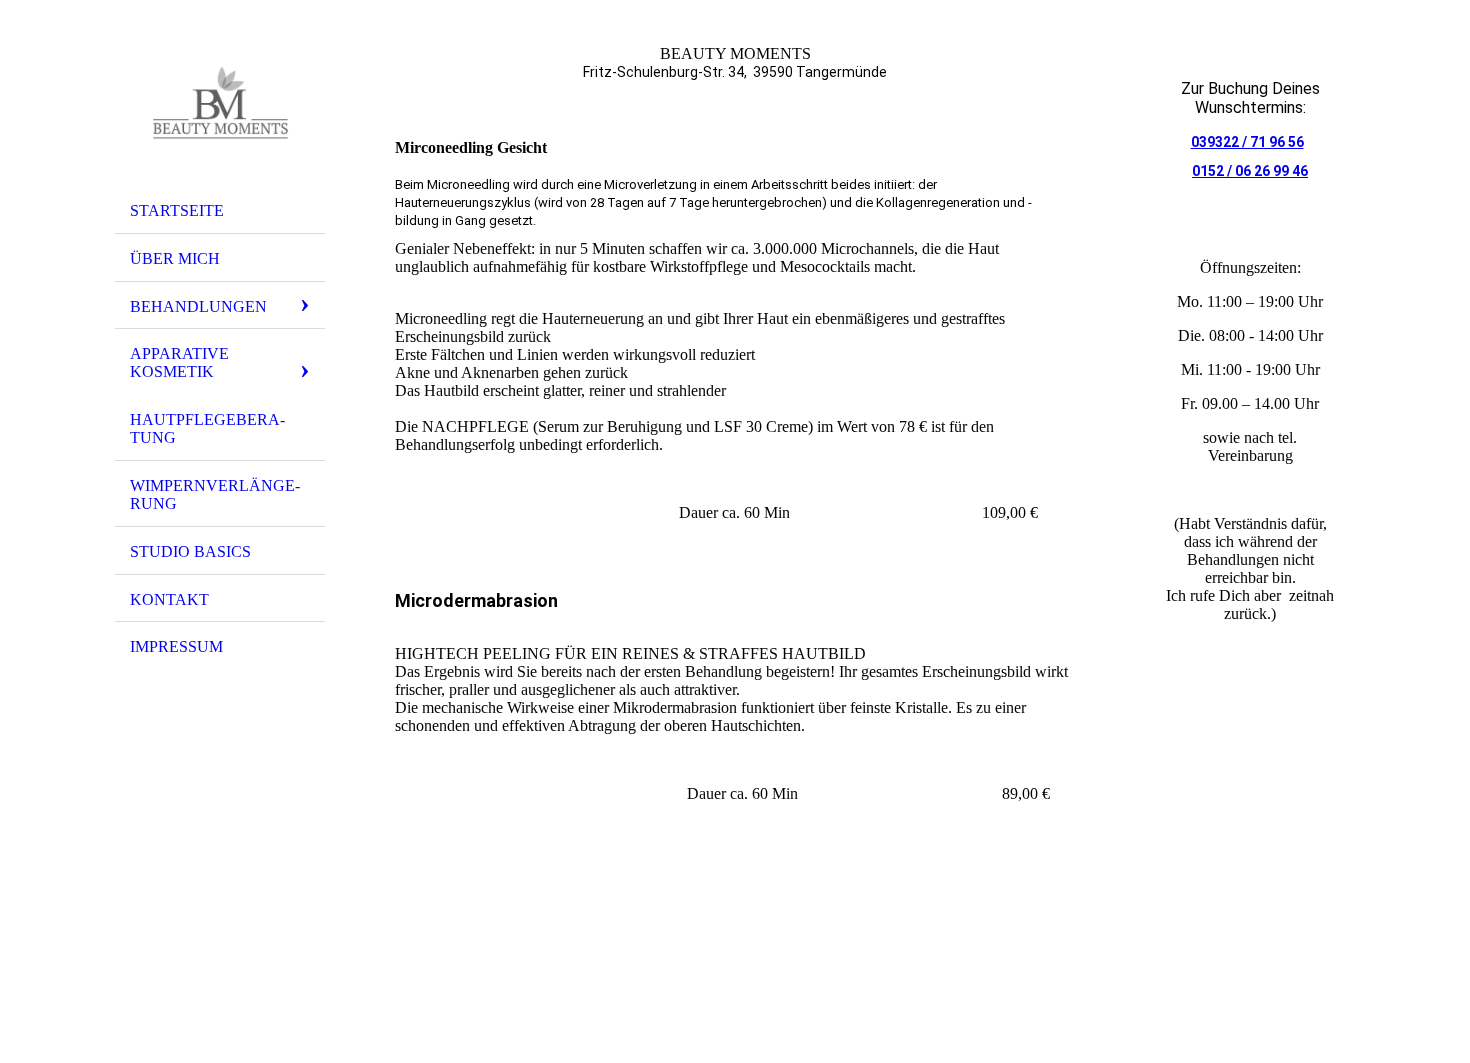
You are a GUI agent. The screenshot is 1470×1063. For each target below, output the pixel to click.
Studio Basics (190, 551)
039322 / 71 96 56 (1247, 142)
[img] (220, 103)
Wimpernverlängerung (215, 494)
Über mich (175, 258)
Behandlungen (198, 306)
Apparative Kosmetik (179, 362)
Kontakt (169, 599)
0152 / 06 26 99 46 (1250, 171)
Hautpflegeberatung (207, 428)
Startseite (177, 210)
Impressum (176, 646)
